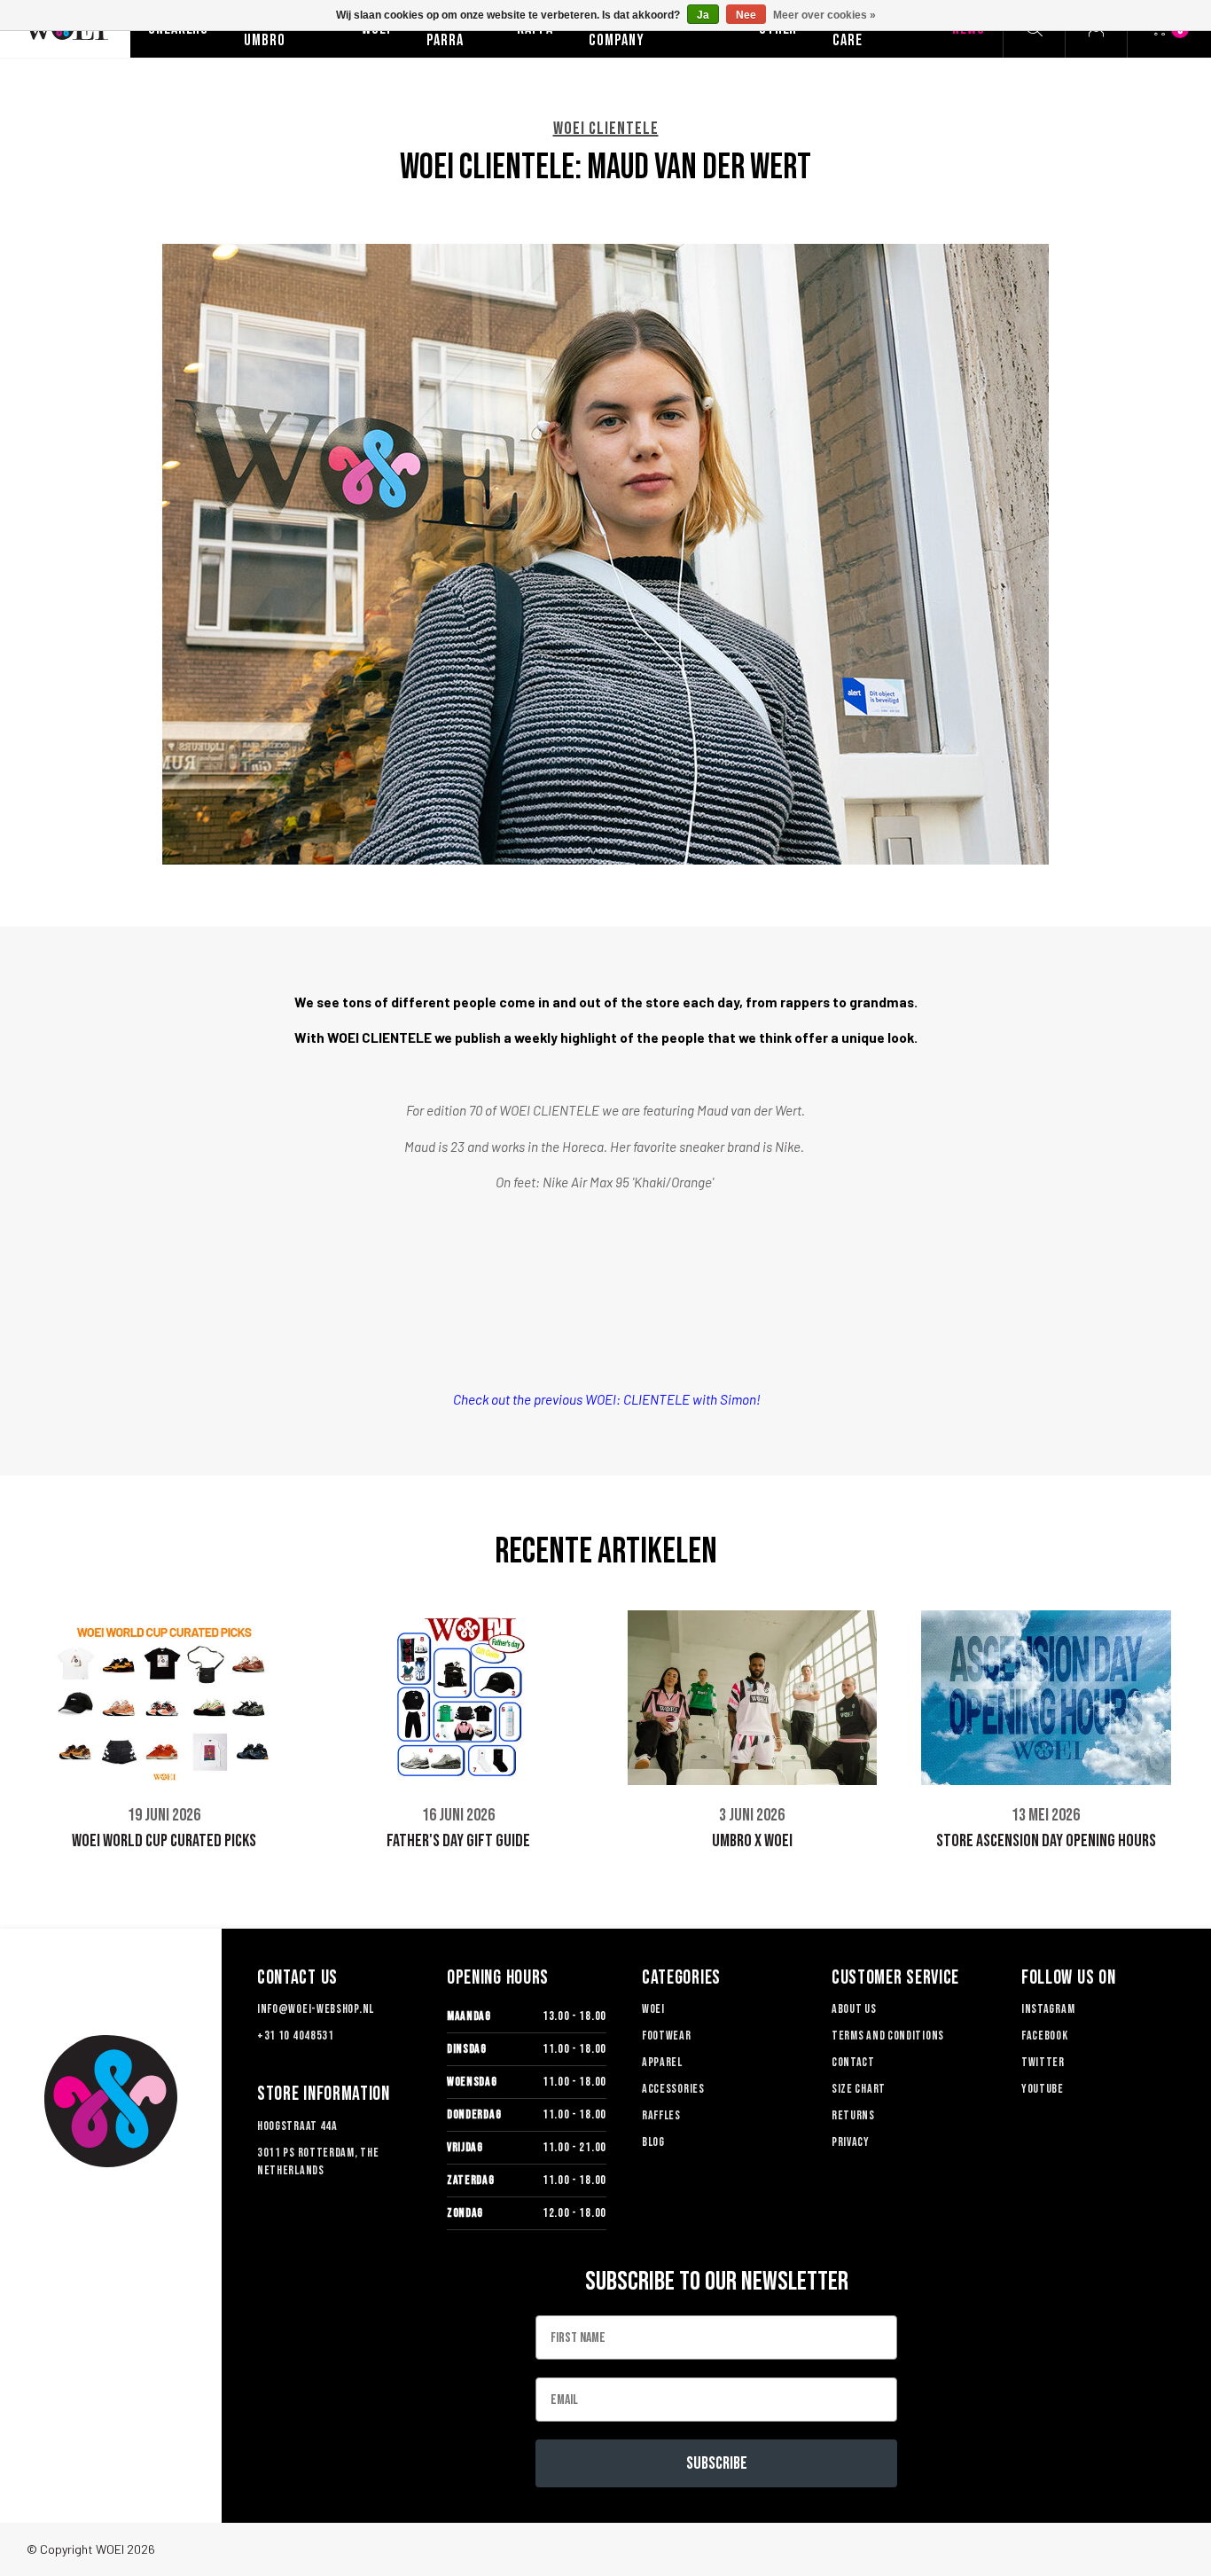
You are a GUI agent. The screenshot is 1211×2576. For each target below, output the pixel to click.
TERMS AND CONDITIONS (888, 2036)
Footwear (667, 2036)
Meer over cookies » (824, 15)
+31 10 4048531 (296, 2036)
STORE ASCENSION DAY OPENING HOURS (1046, 1841)
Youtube (1043, 2089)
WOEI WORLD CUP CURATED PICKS (164, 1841)
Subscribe (717, 2463)
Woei (653, 2009)
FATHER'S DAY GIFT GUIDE (458, 1841)
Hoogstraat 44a (297, 2126)
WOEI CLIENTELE (606, 129)
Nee (746, 15)
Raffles (661, 2115)
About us (854, 2009)
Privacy (851, 2142)
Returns (853, 2115)
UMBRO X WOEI (752, 1841)
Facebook (1045, 2036)
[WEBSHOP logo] (111, 2101)
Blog (653, 2142)
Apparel (662, 2062)
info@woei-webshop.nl (316, 2009)
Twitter (1043, 2062)
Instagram (1048, 2009)
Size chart (859, 2089)
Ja (703, 15)
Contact (853, 2062)
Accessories (673, 2089)
